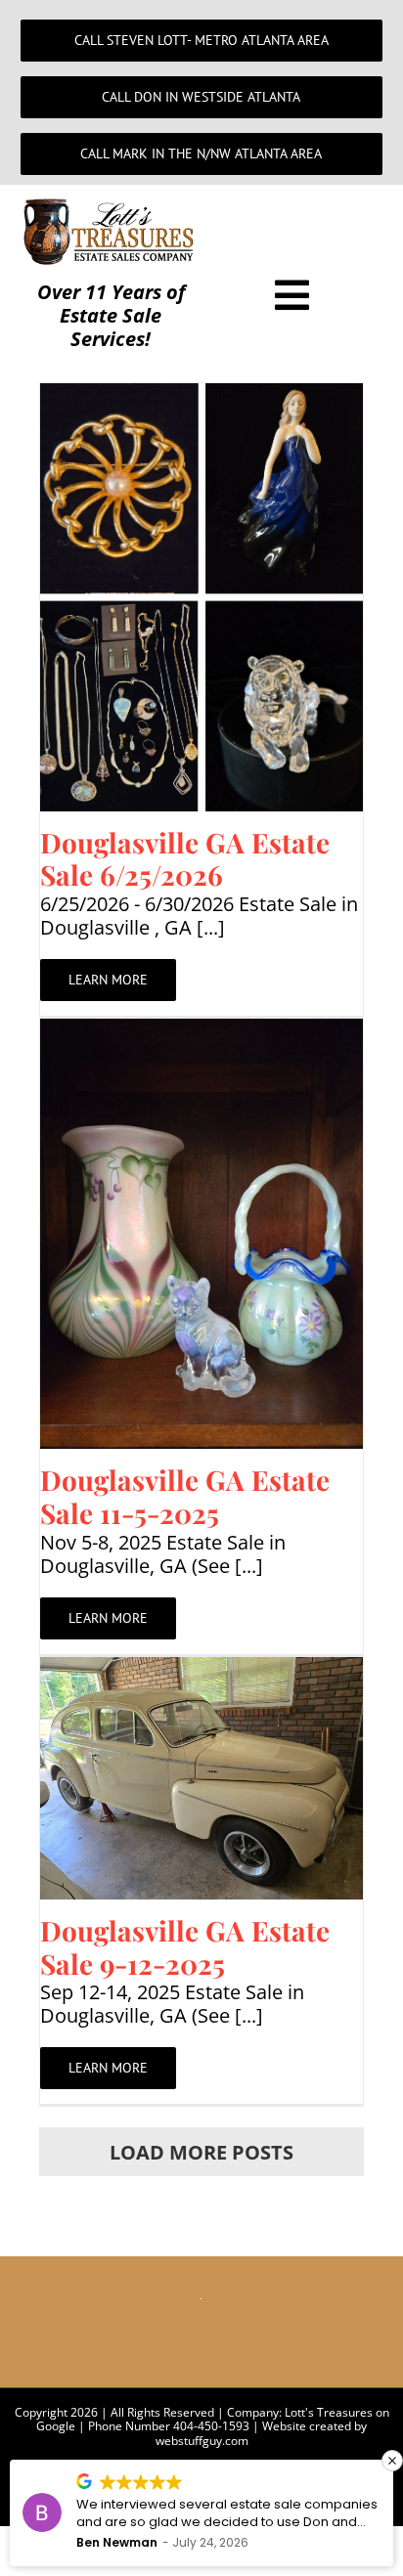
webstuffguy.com (202, 2441)
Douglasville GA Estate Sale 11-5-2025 (185, 1496)
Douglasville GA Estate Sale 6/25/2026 (185, 859)
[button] (392, 2461)
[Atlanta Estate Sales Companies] (111, 206)
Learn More (108, 980)
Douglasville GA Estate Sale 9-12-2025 (185, 1947)
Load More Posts (201, 2152)
